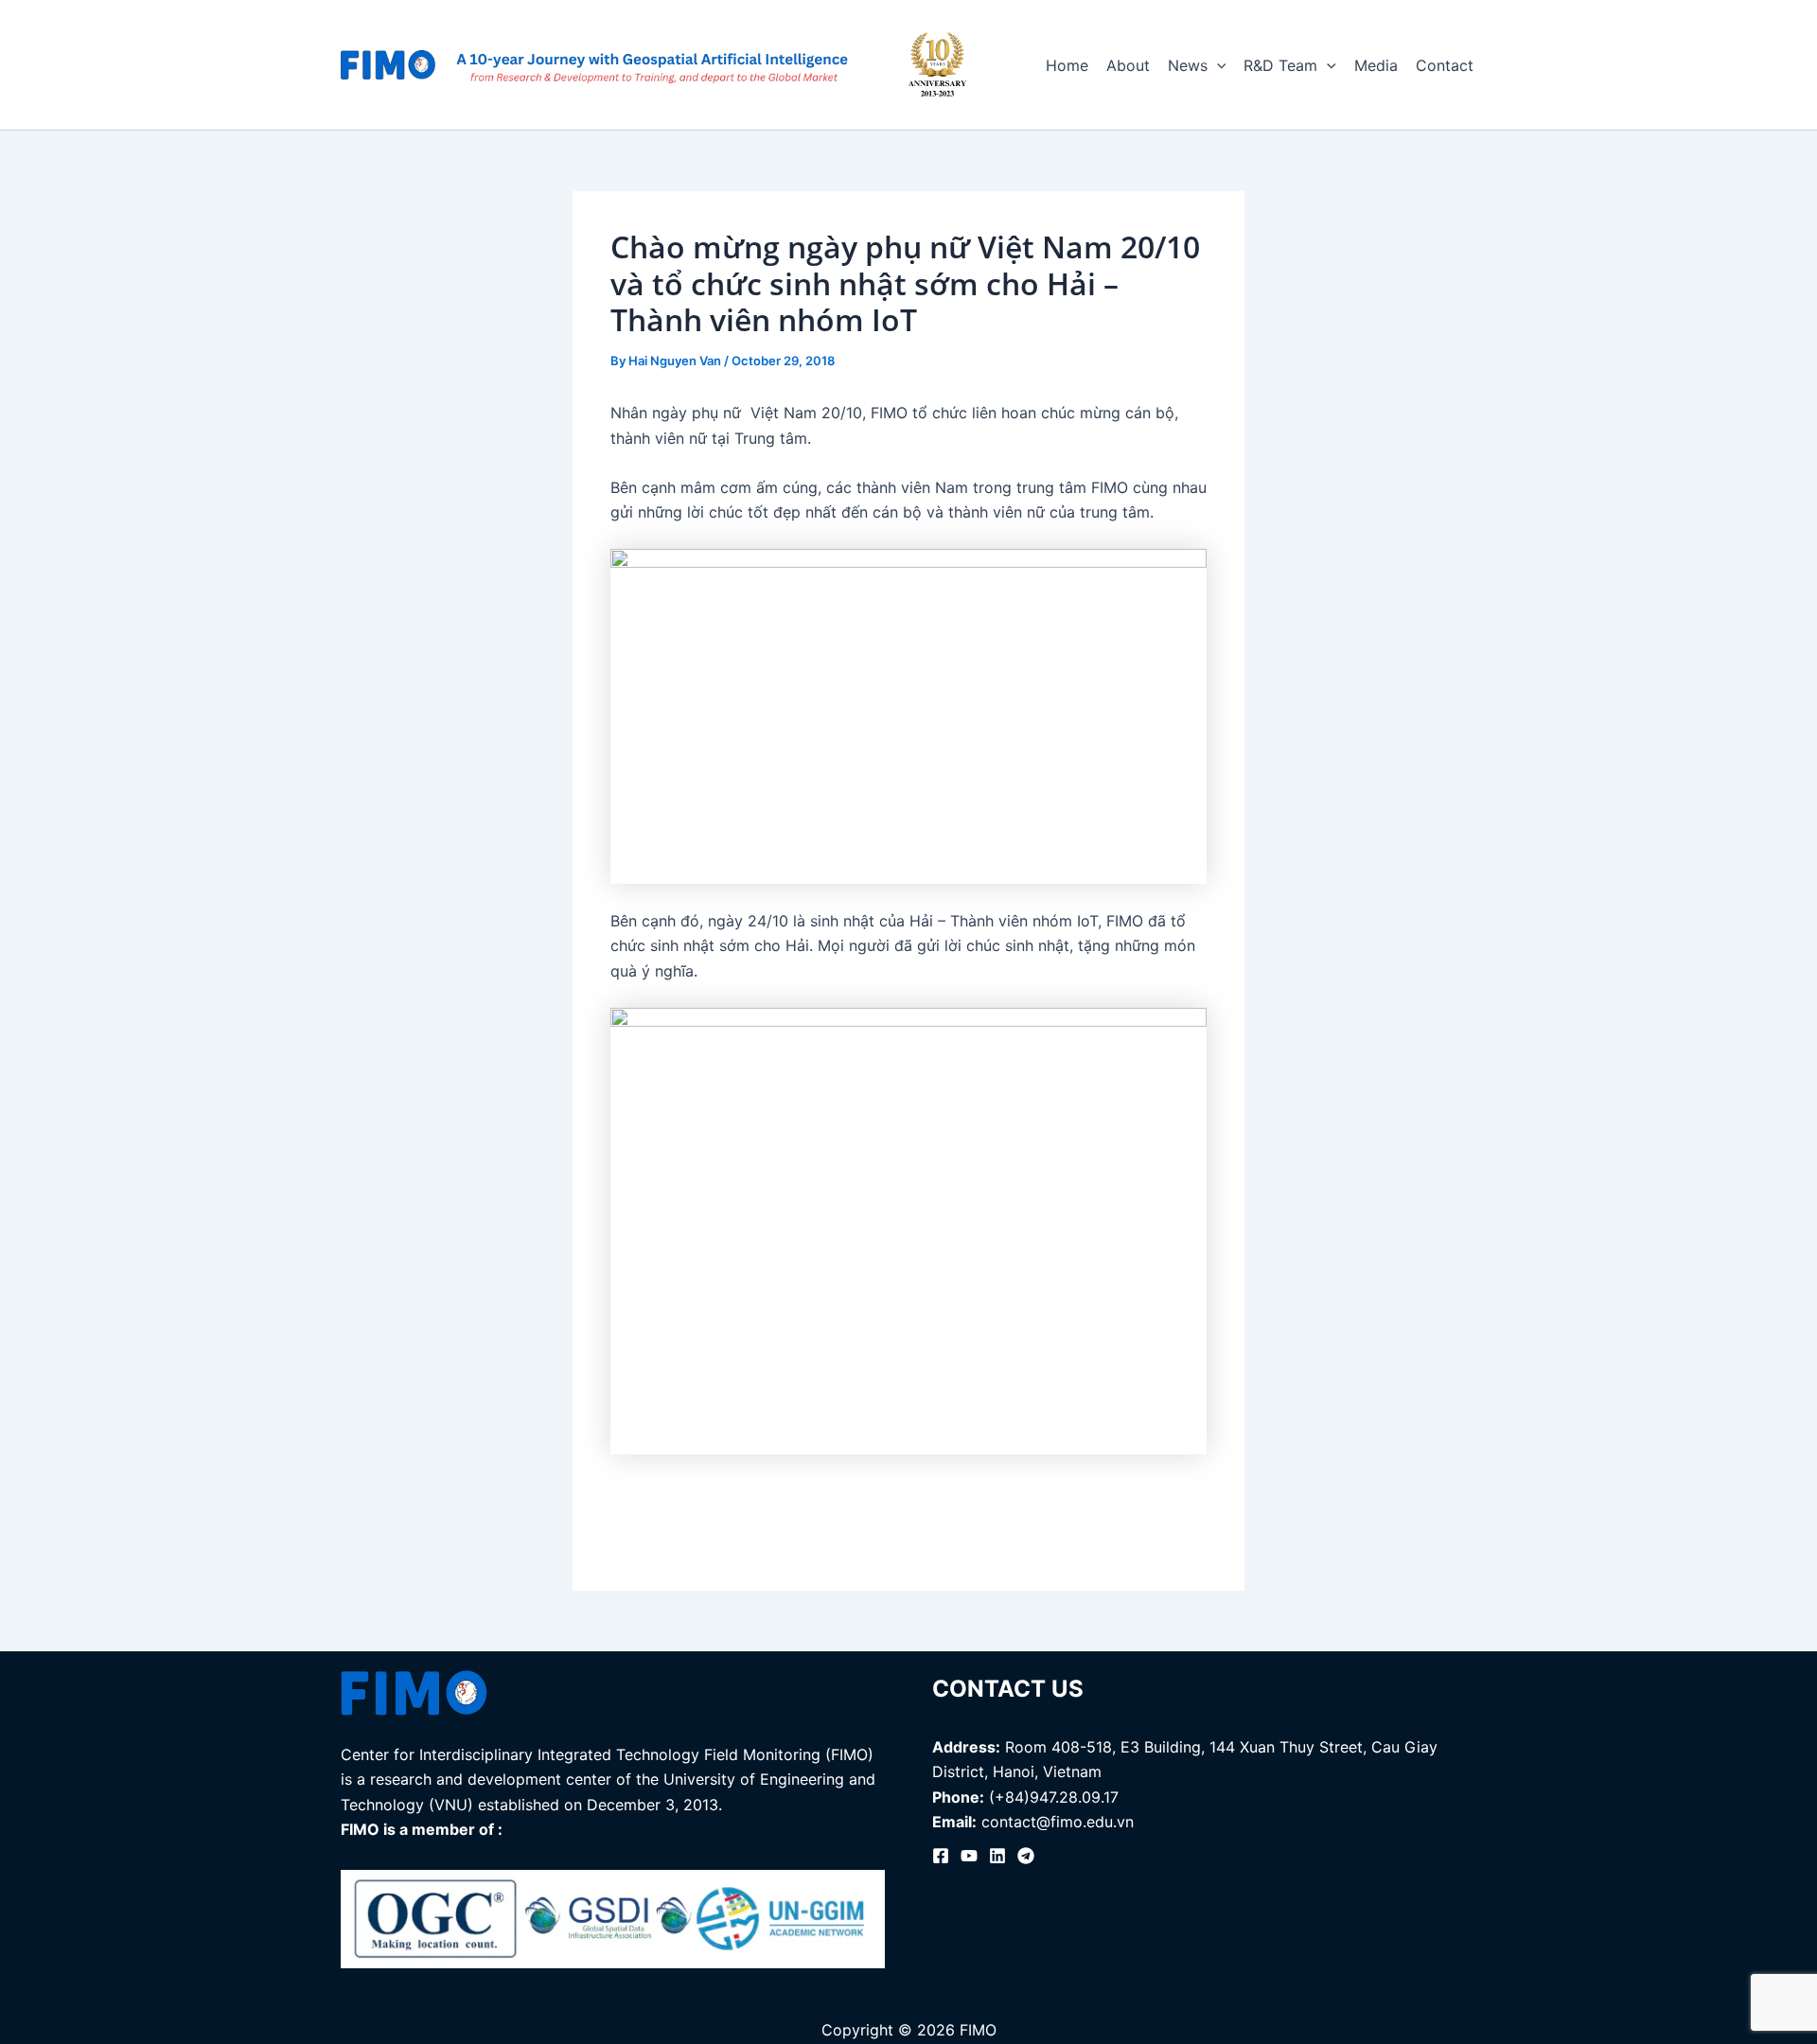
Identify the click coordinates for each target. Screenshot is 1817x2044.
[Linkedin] (997, 1856)
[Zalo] (1026, 1856)
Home (1067, 65)
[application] (1217, 65)
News (1188, 65)
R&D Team (1280, 65)
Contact (1445, 65)
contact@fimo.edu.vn (1058, 1822)
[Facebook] (941, 1856)
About (1128, 65)
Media (1376, 65)
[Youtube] (969, 1856)
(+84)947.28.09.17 (1054, 1797)
